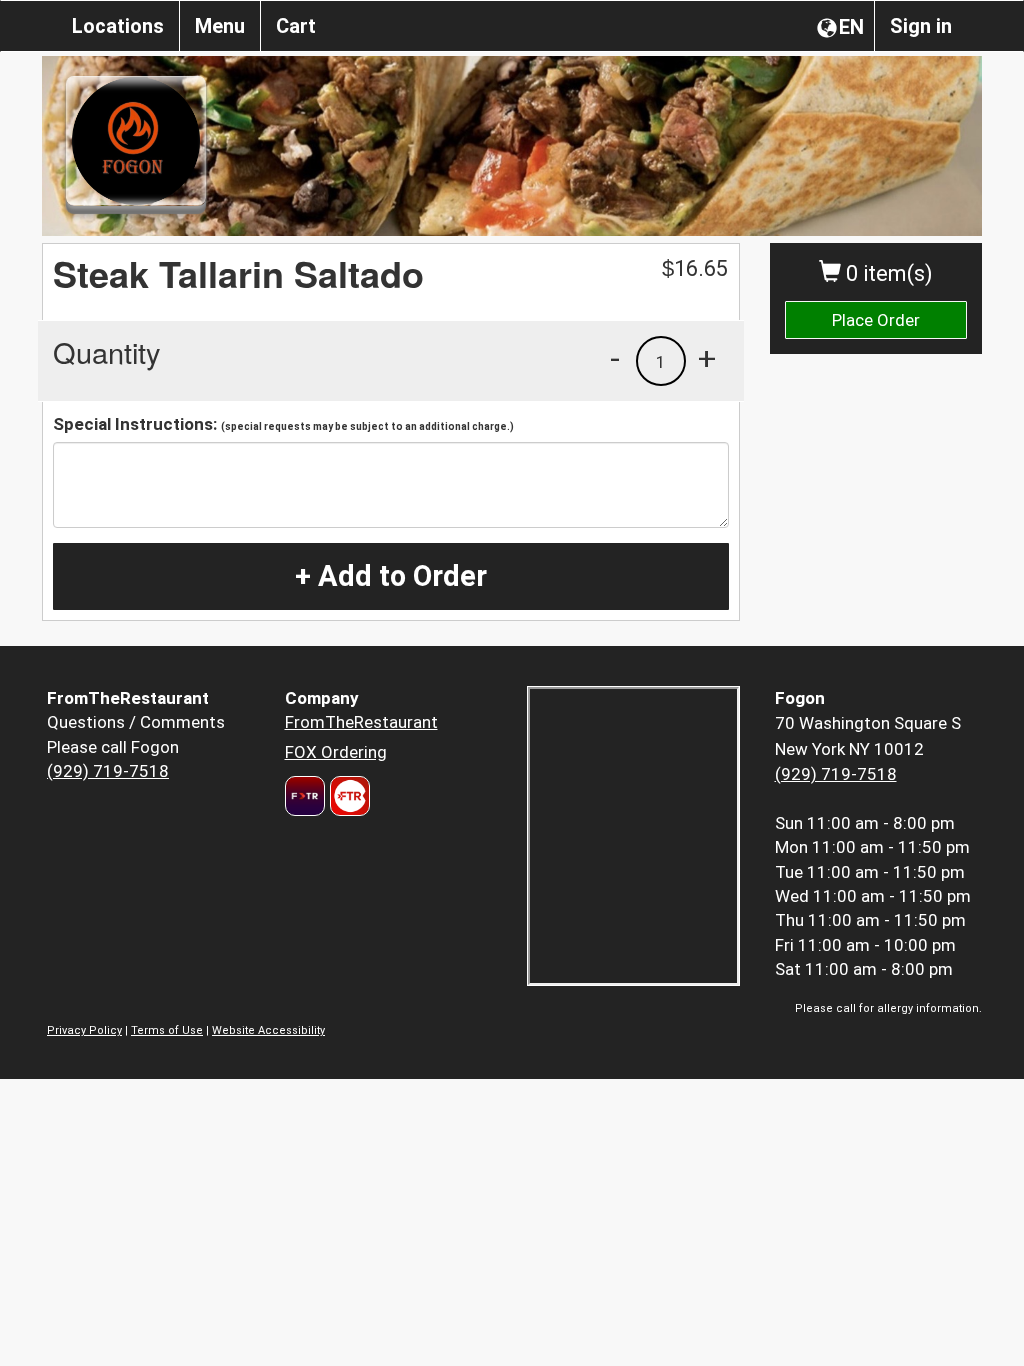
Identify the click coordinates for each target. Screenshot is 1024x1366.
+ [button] (707, 358)
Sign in (921, 26)
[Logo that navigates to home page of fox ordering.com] (347, 796)
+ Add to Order (391, 576)
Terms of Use (167, 1030)
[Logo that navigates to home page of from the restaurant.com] (305, 796)
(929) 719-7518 (108, 771)
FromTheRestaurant (361, 722)
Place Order (876, 320)
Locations (118, 26)
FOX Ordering (336, 752)
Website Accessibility (268, 1030)
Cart (296, 26)
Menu (220, 26)
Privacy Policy (84, 1030)
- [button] (615, 358)
